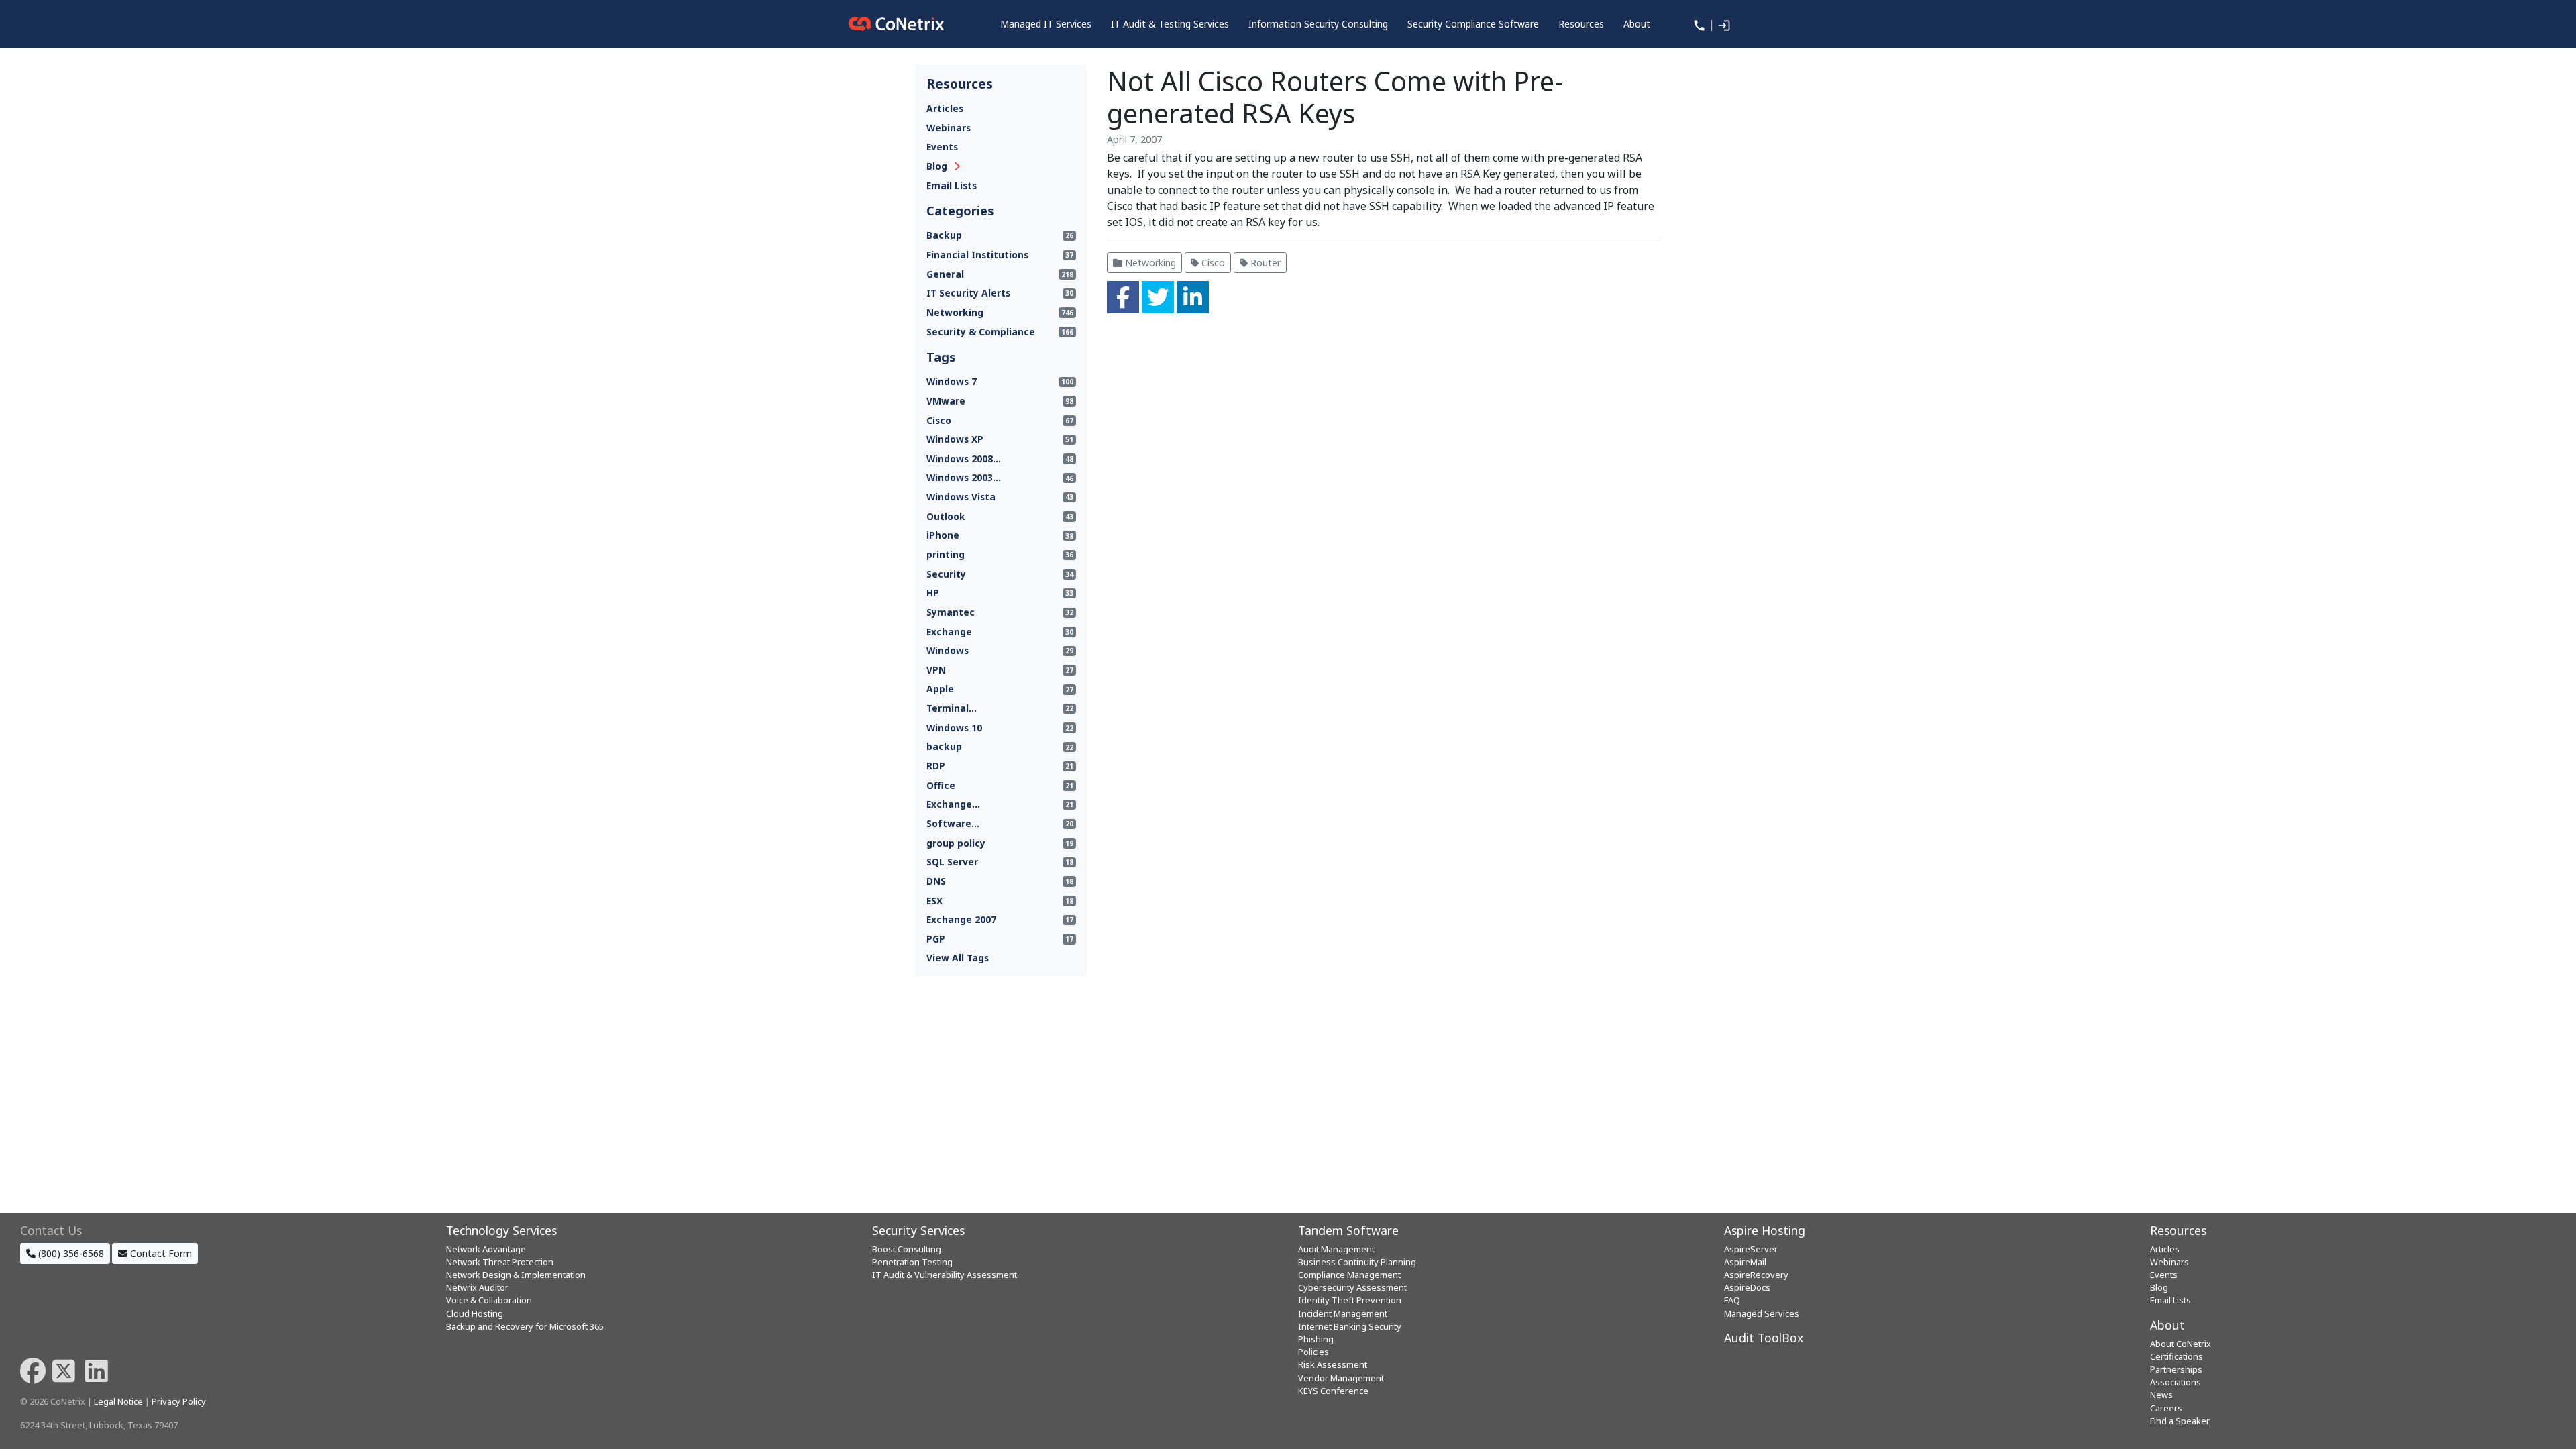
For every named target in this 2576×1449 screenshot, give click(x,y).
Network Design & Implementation (516, 1275)
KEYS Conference (1333, 1391)
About (2167, 1325)
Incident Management (1343, 1313)
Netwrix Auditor (477, 1287)
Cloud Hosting (475, 1313)
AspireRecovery (1756, 1275)
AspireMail (1745, 1262)
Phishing (1316, 1339)
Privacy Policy (179, 1401)
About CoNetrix (2181, 1344)
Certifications (2177, 1356)
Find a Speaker (2180, 1421)
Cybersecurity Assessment (1352, 1287)
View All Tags (958, 958)
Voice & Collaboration (489, 1300)
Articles (945, 108)
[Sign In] (1723, 24)
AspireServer (1751, 1249)
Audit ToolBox (1764, 1338)
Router (1264, 263)
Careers (2166, 1408)
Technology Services (501, 1230)
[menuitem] (1046, 24)
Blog (937, 166)
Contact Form (160, 1253)
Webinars (949, 128)
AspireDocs (1747, 1287)
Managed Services (1762, 1313)
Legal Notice (118, 1401)
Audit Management (1336, 1249)
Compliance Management (1349, 1275)
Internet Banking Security (1350, 1326)
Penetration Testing (912, 1262)
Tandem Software (1348, 1230)
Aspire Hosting (1765, 1230)
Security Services (918, 1230)
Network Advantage (486, 1249)
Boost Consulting (907, 1249)
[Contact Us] (1698, 24)
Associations (2176, 1382)
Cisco (1212, 263)
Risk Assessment (1333, 1364)
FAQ (1732, 1300)
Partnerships (2176, 1369)
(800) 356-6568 (70, 1253)
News (2161, 1395)
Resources (2178, 1230)
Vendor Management (1341, 1378)
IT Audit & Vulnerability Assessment (945, 1275)
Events (942, 147)
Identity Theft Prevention (1350, 1300)
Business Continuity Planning (1357, 1262)
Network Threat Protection (500, 1262)
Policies (1313, 1352)
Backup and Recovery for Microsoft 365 (525, 1326)
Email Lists (952, 185)
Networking (1149, 263)
